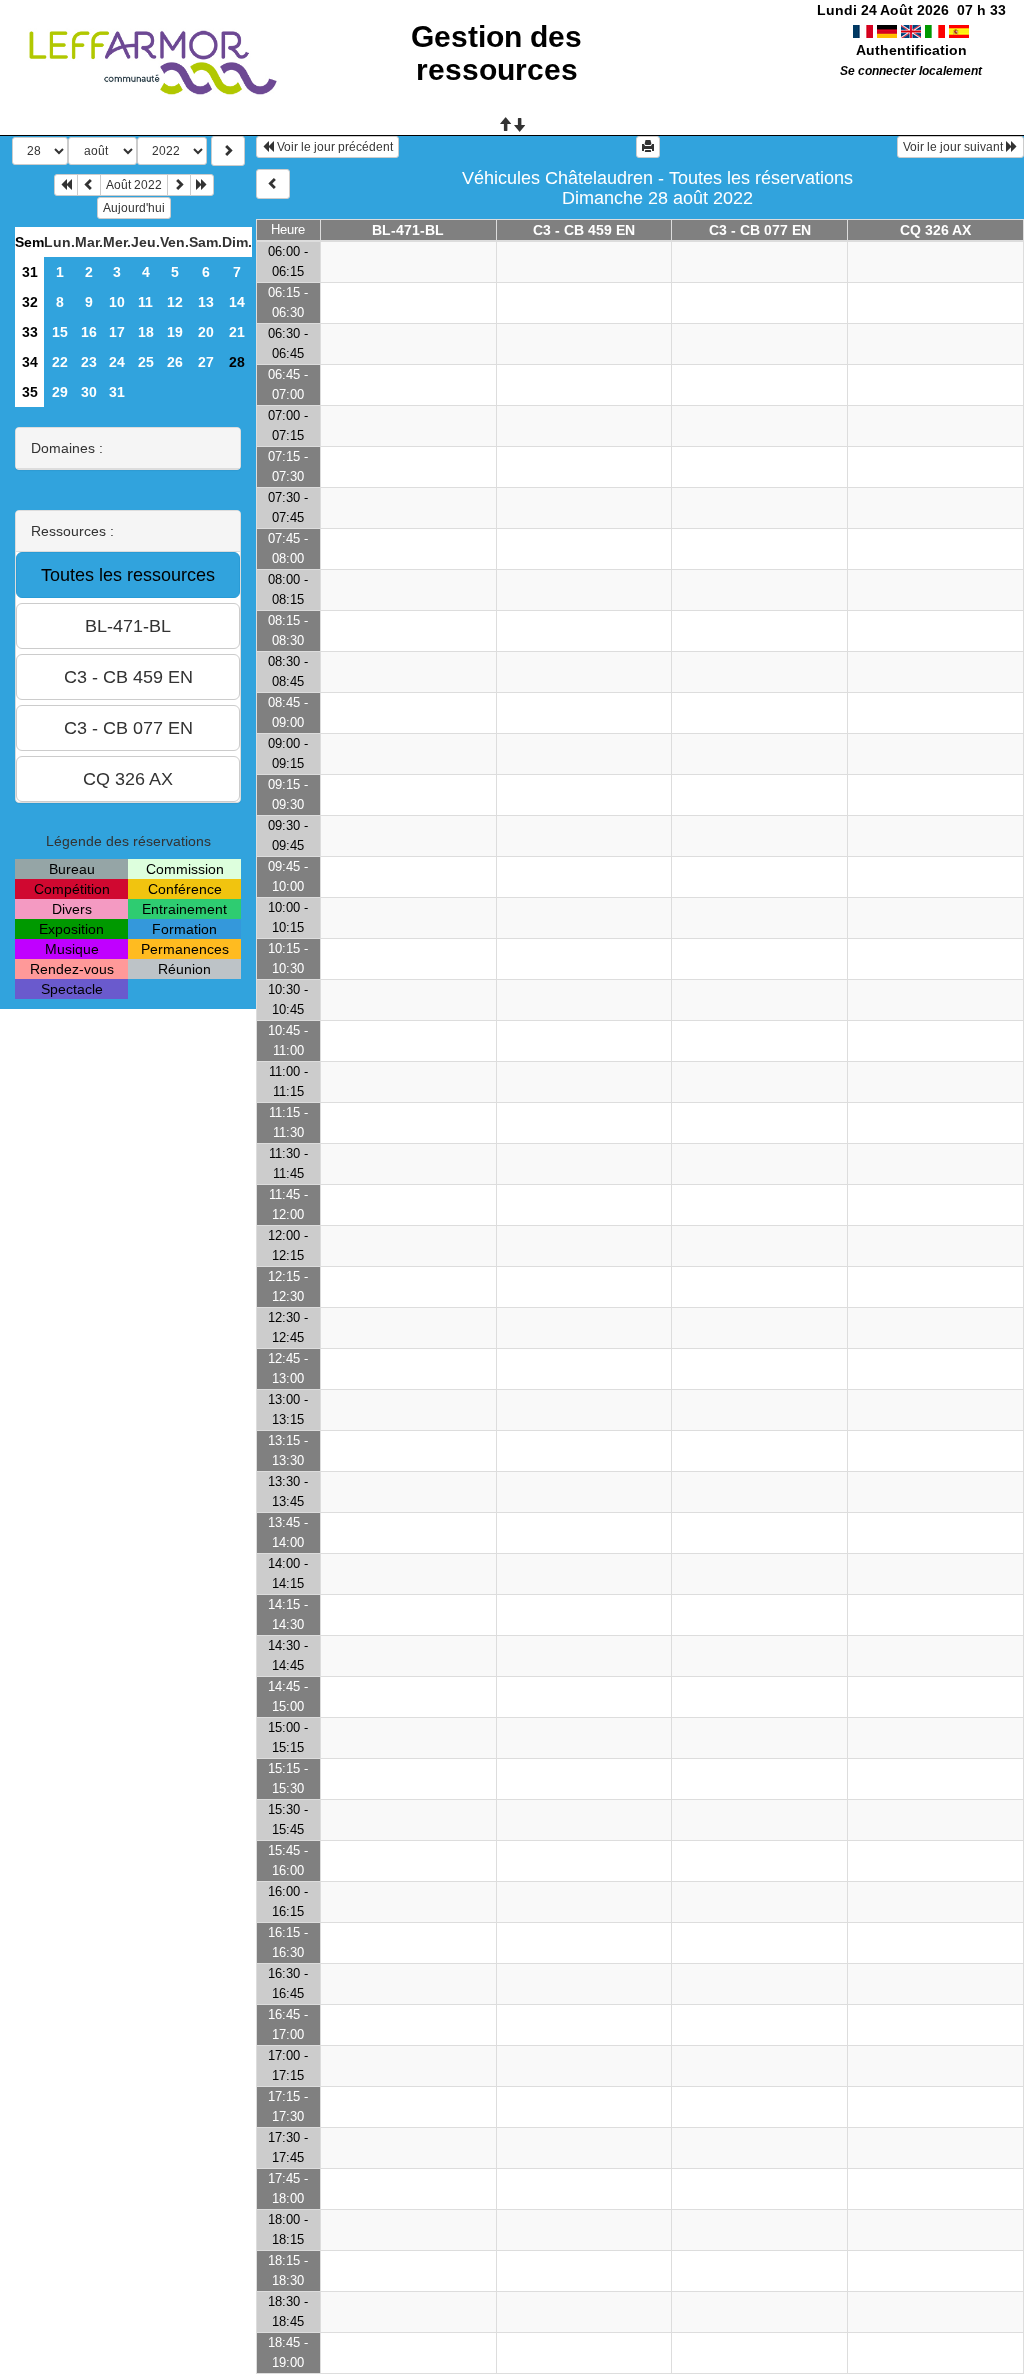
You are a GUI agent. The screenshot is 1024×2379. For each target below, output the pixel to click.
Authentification (911, 50)
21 (237, 332)
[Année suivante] (202, 185)
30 (89, 392)
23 (89, 362)
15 (60, 332)
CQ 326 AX (935, 230)
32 (30, 302)
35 (30, 392)
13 (206, 302)
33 (30, 332)
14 (237, 302)
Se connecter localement (911, 71)
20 (206, 332)
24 (117, 362)
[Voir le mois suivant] (179, 185)
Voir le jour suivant (954, 147)
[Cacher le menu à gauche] (273, 184)
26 (175, 362)
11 (145, 302)
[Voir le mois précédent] (89, 185)
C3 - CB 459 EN (584, 230)
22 (60, 362)
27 (206, 362)
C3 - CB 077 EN (760, 230)
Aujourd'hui (134, 208)
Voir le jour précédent (333, 147)
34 (30, 362)
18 (146, 332)
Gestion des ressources (496, 53)
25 (146, 362)
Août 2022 (134, 185)
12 (175, 302)
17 (117, 332)
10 (117, 302)
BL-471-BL (408, 230)
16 (89, 332)
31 (30, 272)
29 (60, 392)
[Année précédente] (66, 185)
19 (175, 332)
